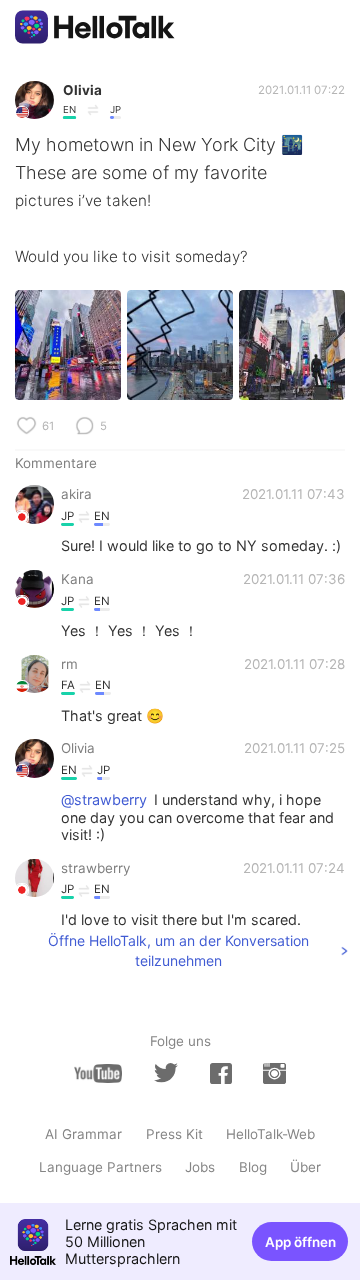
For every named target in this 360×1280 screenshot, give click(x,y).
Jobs (200, 1167)
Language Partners (100, 1167)
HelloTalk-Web (270, 1134)
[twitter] (166, 1073)
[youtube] (98, 1073)
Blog (253, 1167)
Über (305, 1167)
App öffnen (300, 1242)
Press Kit (174, 1134)
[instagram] (274, 1073)
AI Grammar (83, 1134)
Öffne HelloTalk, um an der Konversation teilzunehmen (178, 950)
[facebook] (221, 1073)
